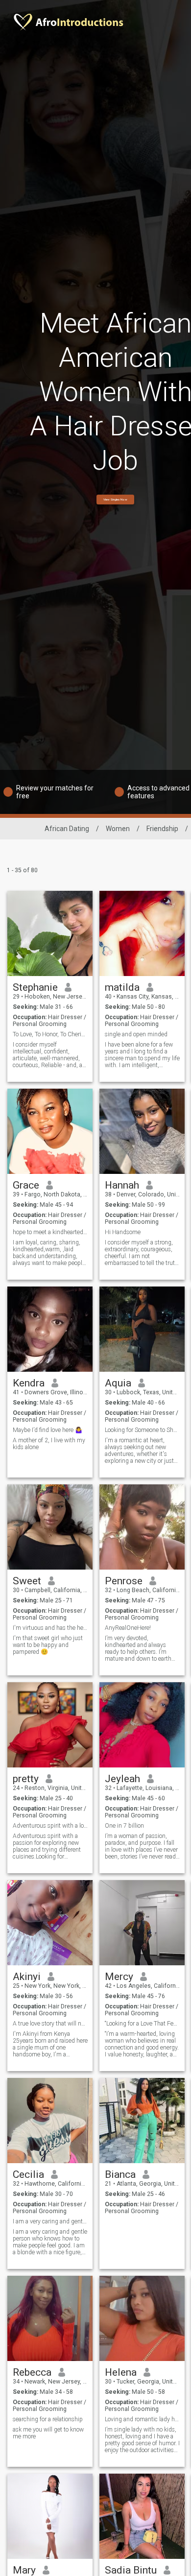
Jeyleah (122, 1779)
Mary (24, 2570)
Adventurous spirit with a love (50, 1826)
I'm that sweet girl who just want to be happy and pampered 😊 (48, 1645)
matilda (122, 987)
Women (118, 829)
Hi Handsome (123, 1232)
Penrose (124, 1581)
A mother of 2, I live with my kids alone (49, 1444)
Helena (121, 2372)
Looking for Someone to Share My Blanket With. (142, 1430)
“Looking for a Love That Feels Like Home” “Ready (142, 2024)
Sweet (27, 1581)
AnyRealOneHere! (128, 1628)
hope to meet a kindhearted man (50, 1232)
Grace (26, 1185)
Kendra (29, 1383)
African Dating (67, 829)
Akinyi (27, 1977)
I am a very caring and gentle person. (50, 2221)
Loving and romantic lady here (142, 2419)
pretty (26, 1779)
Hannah (122, 1185)
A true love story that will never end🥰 (50, 2024)
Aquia (118, 1383)
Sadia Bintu (131, 2570)
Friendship (162, 829)
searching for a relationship (48, 2419)
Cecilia (28, 2174)
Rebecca (32, 2372)
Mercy (119, 1977)
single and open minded (136, 1034)
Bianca (120, 2174)
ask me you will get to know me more (48, 2433)
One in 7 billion (124, 1826)
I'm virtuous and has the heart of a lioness (50, 1628)
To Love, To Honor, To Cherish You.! (50, 1034)
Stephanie (35, 987)
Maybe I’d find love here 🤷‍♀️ (48, 1430)
